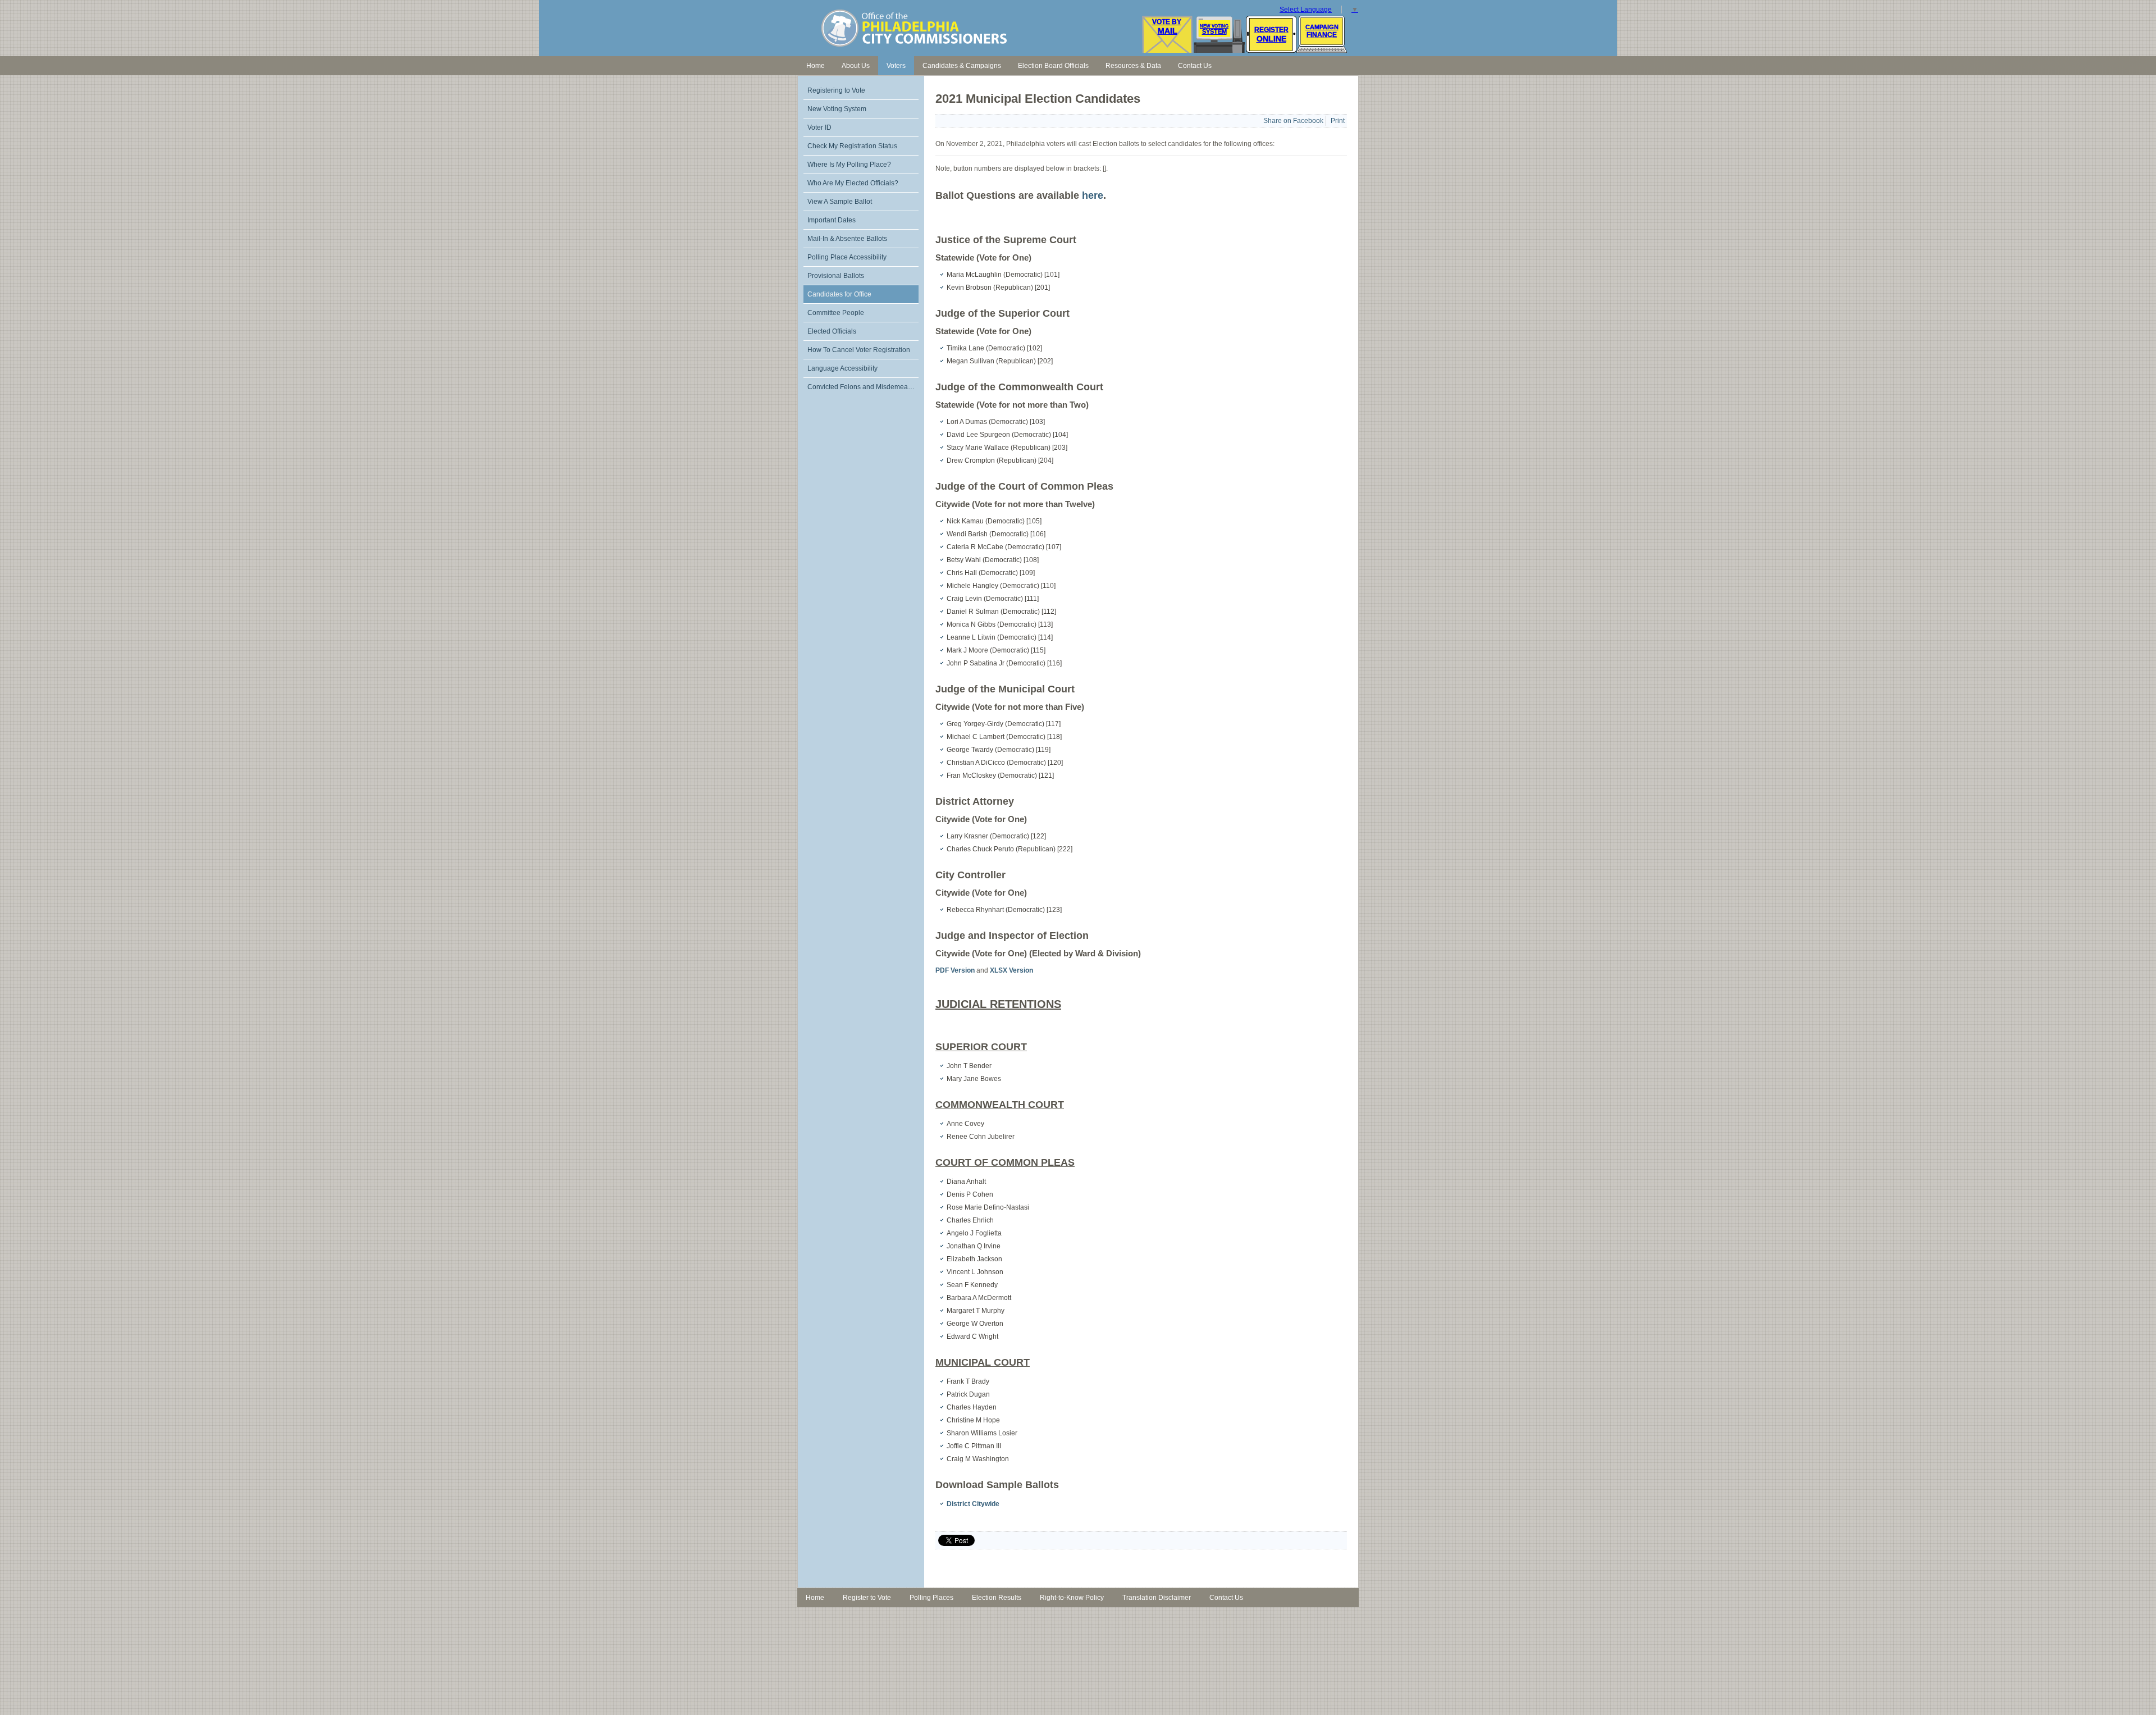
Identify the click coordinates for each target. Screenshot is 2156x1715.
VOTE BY (1167, 22)
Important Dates (832, 220)
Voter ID (819, 127)
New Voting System (837, 109)
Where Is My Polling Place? (849, 165)
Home (816, 66)
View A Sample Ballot (840, 202)
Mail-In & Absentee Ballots (847, 239)
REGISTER (1271, 30)
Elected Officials (832, 331)
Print (1338, 121)
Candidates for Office (839, 294)
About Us (856, 66)
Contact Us (1195, 66)
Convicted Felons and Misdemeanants (863, 387)
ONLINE (1271, 39)
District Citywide (973, 1504)
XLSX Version (1011, 970)
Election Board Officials (1053, 66)
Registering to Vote (836, 90)
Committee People (836, 313)
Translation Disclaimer (1157, 1598)
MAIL (1168, 31)
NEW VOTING (1214, 26)
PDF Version (955, 970)
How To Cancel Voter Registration (859, 350)
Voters (896, 66)
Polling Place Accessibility (847, 257)
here (1093, 195)
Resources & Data (1133, 66)
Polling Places (931, 1598)
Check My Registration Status (852, 146)
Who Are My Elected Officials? (853, 183)
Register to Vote (867, 1598)
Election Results (997, 1598)
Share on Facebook (1293, 121)
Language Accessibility (842, 368)
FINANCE (1322, 35)
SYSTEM (1214, 31)
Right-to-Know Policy (1072, 1598)
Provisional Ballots (836, 276)
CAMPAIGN (1322, 27)
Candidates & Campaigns (962, 66)
